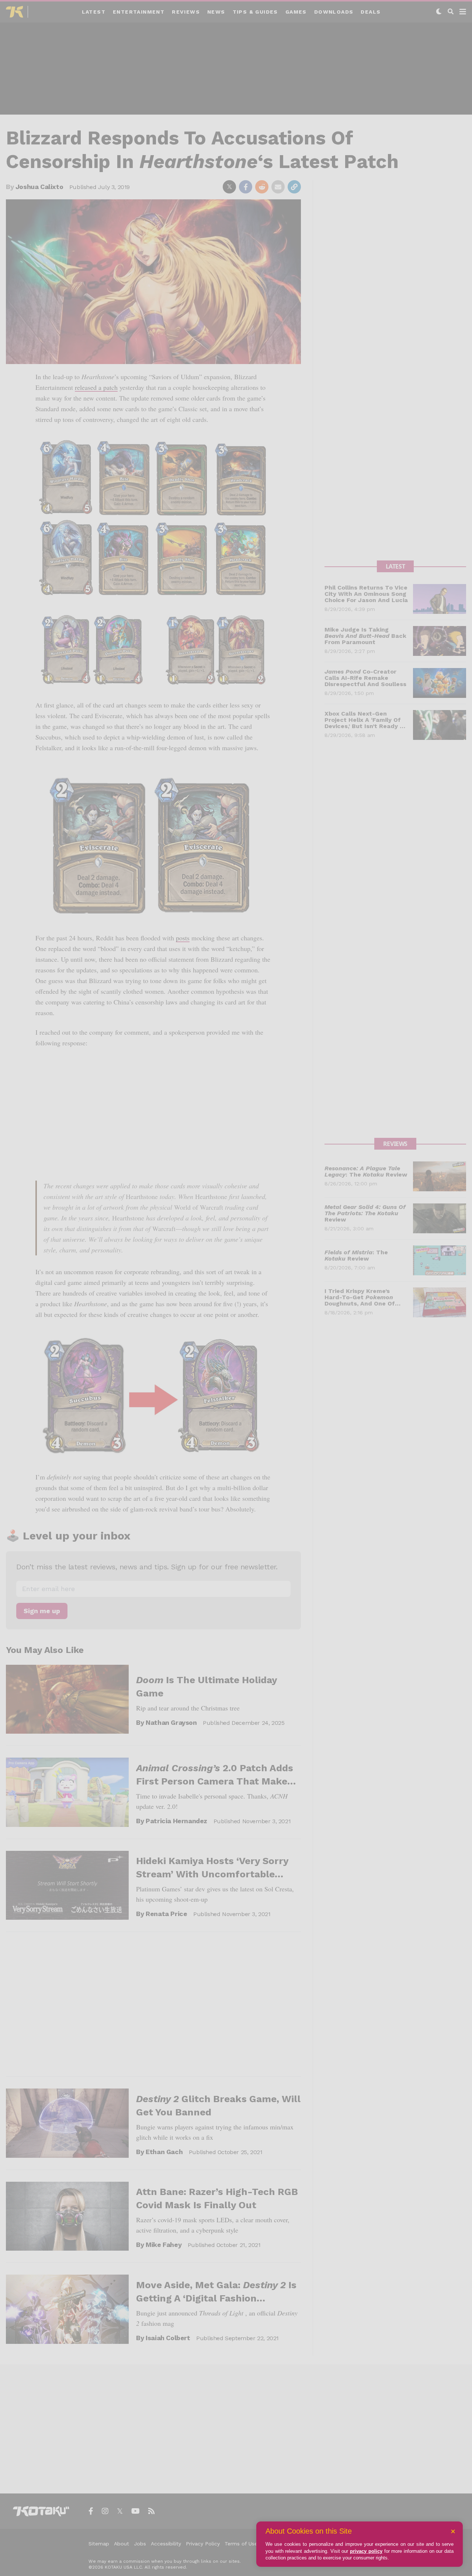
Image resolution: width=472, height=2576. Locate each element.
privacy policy (366, 2551)
